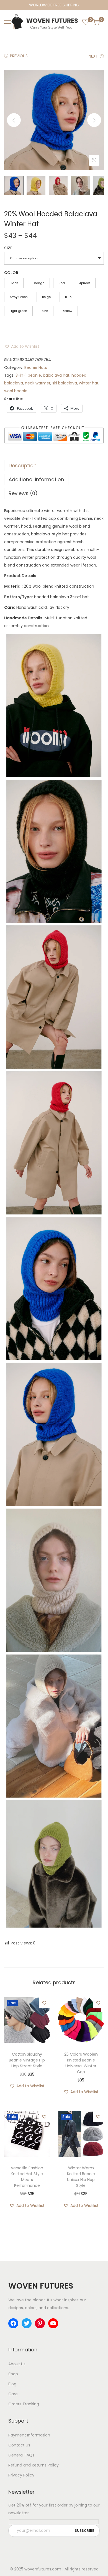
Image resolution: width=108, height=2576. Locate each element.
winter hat (89, 383)
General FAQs (21, 2455)
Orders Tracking (24, 2404)
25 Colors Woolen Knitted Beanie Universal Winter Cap (81, 2063)
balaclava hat (56, 375)
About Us (17, 2364)
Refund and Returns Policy (34, 2465)
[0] (86, 22)
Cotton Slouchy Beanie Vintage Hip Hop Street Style (27, 2060)
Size (8, 248)
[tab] (54, 466)
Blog (12, 2384)
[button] (22, 346)
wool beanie (16, 391)
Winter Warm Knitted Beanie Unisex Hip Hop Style (81, 2177)
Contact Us (19, 2445)
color (11, 273)
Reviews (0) (23, 493)
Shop (13, 2374)
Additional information (36, 479)
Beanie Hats (36, 367)
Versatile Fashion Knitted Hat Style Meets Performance (27, 2177)
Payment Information (29, 2435)
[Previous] (14, 120)
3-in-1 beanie (28, 375)
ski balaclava (65, 383)
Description (23, 465)
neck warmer (38, 383)
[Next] (94, 120)
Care (13, 2394)
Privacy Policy (21, 2475)
